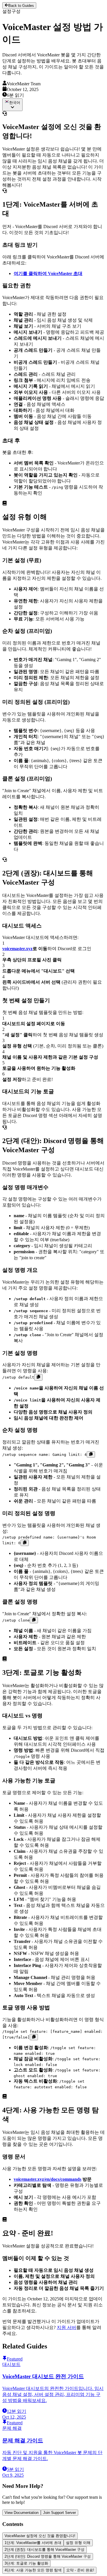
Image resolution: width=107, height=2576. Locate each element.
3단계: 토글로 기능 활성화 (26, 2563)
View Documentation (22, 2513)
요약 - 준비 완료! (80, 2570)
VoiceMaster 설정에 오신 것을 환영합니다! (40, 2536)
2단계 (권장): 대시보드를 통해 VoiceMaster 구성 (45, 2550)
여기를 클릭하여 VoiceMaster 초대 (48, 273)
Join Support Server (59, 2513)
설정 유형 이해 (78, 2543)
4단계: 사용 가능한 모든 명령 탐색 (33, 2570)
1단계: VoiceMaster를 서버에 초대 (33, 2543)
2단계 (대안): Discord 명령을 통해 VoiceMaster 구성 (48, 2556)
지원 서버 (66, 2327)
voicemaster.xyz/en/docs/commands (48, 2179)
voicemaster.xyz (17, 949)
